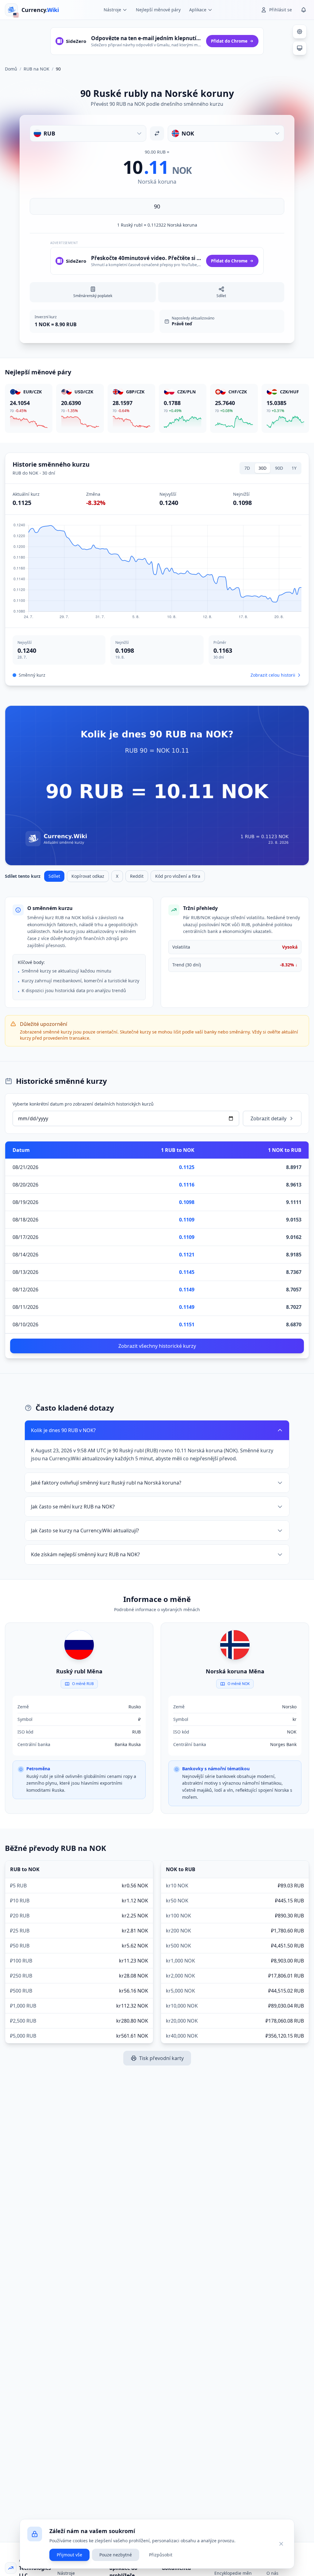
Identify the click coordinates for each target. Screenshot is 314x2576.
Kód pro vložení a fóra (178, 876)
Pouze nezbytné (116, 2555)
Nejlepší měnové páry (158, 10)
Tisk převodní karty (161, 2058)
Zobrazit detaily (268, 1118)
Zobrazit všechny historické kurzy (157, 1346)
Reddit (137, 876)
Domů (11, 69)
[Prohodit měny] (157, 133)
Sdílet (54, 876)
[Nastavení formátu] (300, 32)
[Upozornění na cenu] (304, 10)
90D (279, 468)
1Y (294, 468)
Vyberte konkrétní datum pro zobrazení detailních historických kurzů (83, 1104)
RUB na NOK (36, 69)
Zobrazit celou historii (273, 675)
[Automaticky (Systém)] (300, 48)
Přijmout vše (69, 2555)
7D (247, 468)
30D (262, 468)
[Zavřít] (281, 2544)
